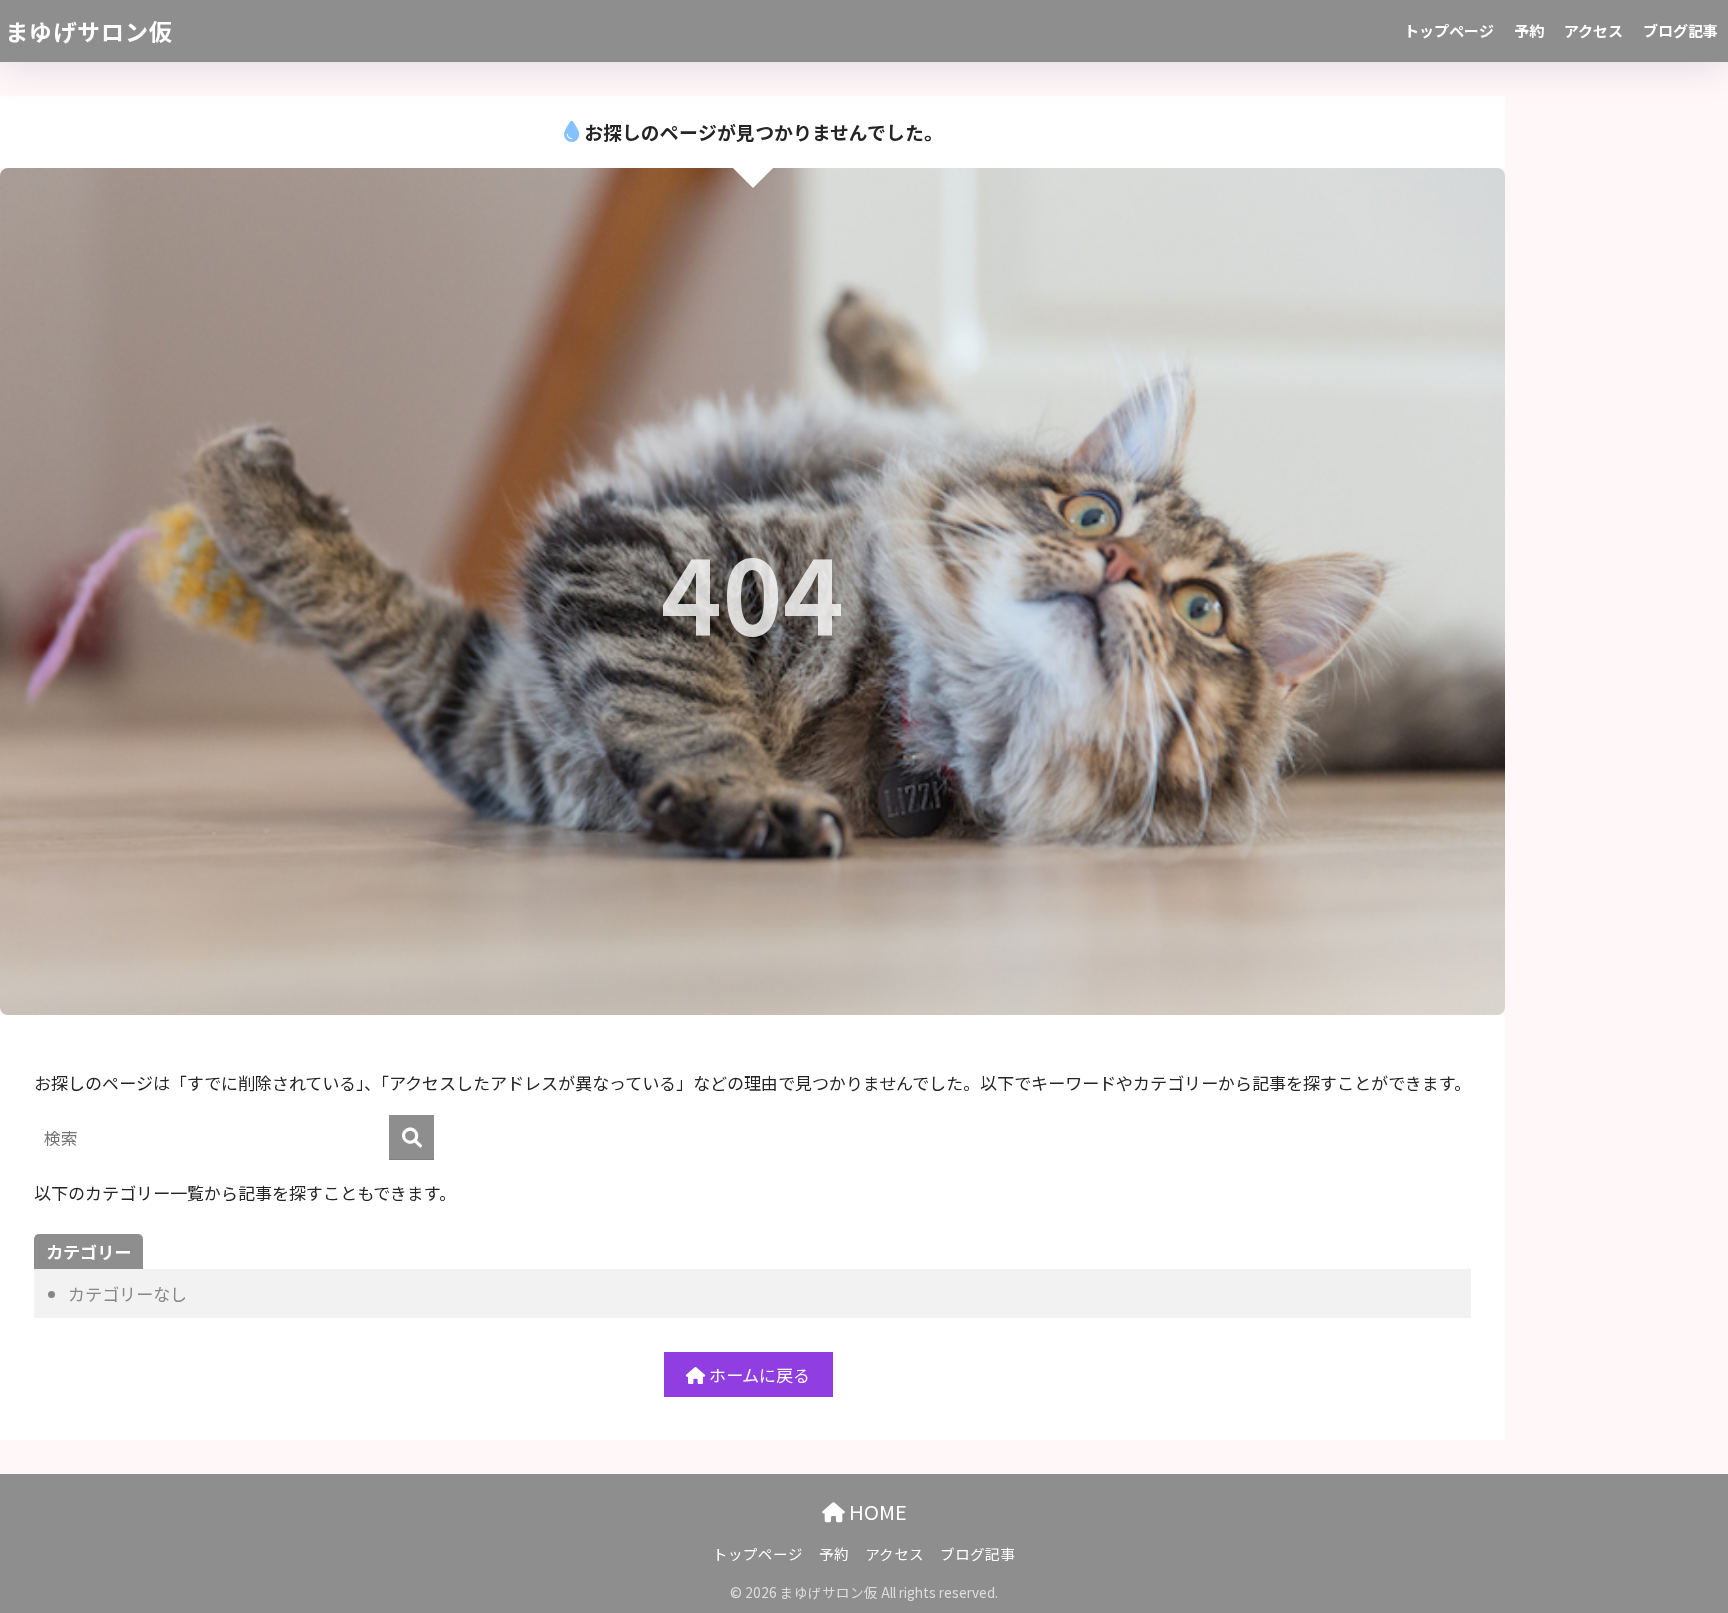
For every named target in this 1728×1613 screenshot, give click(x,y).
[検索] (411, 1137)
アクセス (1593, 30)
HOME (876, 1511)
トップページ (1449, 30)
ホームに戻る (757, 1374)
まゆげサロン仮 (89, 31)
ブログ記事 (1680, 30)
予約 (1529, 30)
